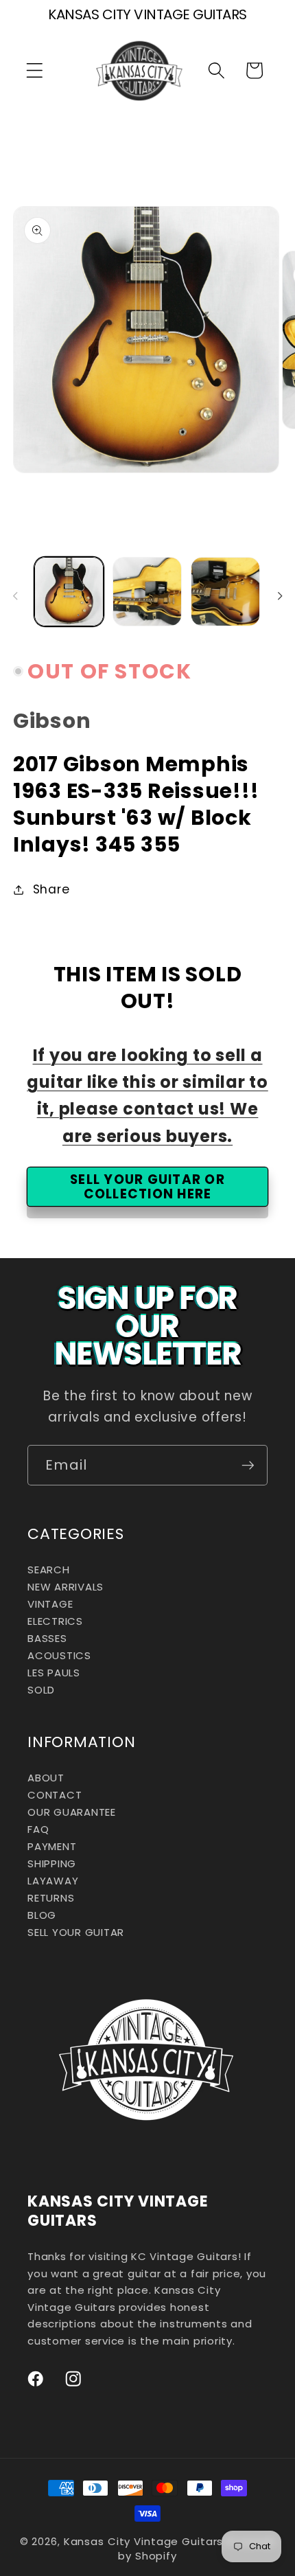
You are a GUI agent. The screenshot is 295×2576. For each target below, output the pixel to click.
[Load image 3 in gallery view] (225, 592)
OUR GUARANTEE (72, 1812)
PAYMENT (52, 1846)
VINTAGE (50, 1604)
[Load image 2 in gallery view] (147, 592)
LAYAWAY (53, 1881)
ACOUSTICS (59, 1655)
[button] (35, 70)
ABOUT (46, 1778)
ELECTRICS (55, 1621)
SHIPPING (52, 1863)
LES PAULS (54, 1673)
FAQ (38, 1829)
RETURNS (51, 1898)
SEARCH (49, 1570)
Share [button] (51, 889)
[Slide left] (15, 595)
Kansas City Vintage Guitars (144, 2541)
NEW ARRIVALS (66, 1587)
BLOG (42, 1915)
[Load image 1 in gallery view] (69, 592)
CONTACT (55, 1795)
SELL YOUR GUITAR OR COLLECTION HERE (147, 1187)
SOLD (41, 1690)
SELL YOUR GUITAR (76, 1932)
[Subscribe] (248, 1465)
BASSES (47, 1638)
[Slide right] (280, 595)
